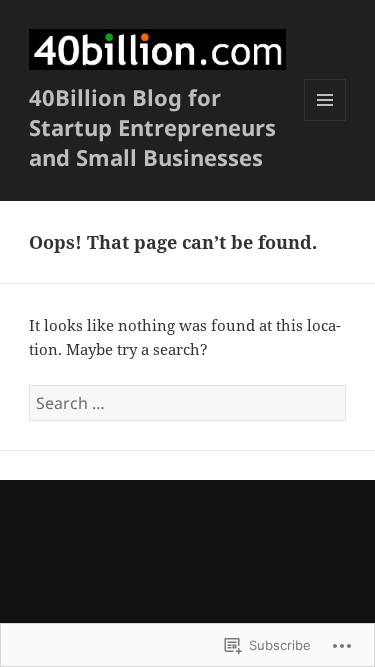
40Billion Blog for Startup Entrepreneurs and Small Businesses (152, 127)
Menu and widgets (325, 120)
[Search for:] (187, 403)
